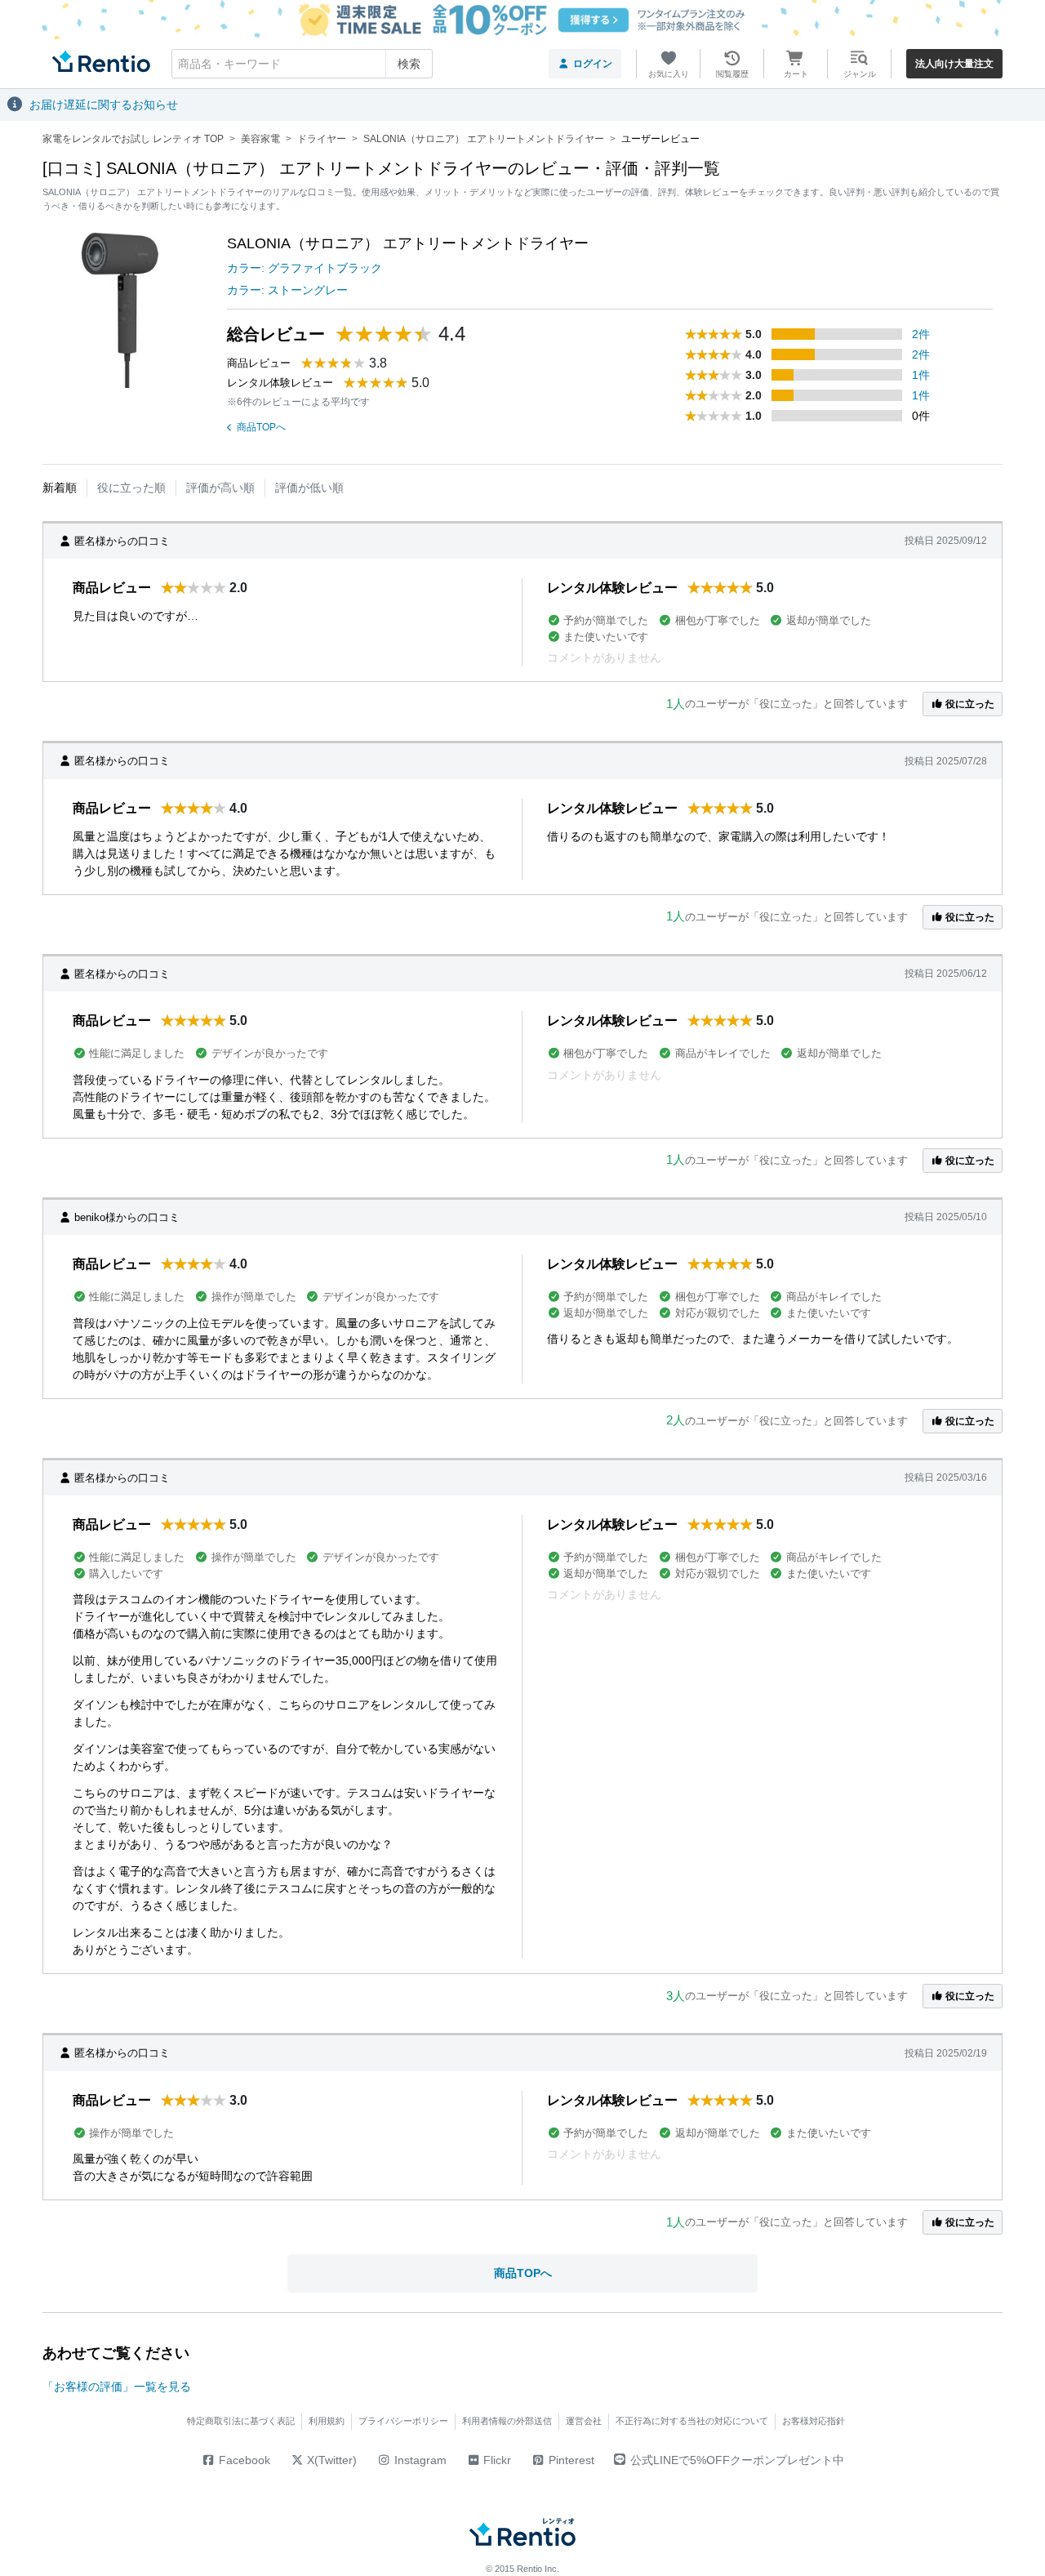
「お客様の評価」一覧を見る (117, 2387)
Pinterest (570, 2460)
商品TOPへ (261, 427)
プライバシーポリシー (403, 2421)
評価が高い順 (220, 488)
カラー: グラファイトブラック (305, 268)
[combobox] (302, 64)
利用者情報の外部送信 (507, 2421)
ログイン (593, 64)
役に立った (969, 704)
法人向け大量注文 (954, 64)
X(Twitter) (330, 2460)
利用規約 (327, 2421)
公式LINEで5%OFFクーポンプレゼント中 (737, 2460)
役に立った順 (131, 488)
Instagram (419, 2460)
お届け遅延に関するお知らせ (104, 105)
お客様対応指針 (814, 2421)
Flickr (496, 2460)
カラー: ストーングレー (287, 290)
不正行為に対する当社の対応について (692, 2421)
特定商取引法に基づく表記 (241, 2421)
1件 (921, 375)
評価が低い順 (309, 488)
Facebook (243, 2460)
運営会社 (584, 2421)
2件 (921, 334)
